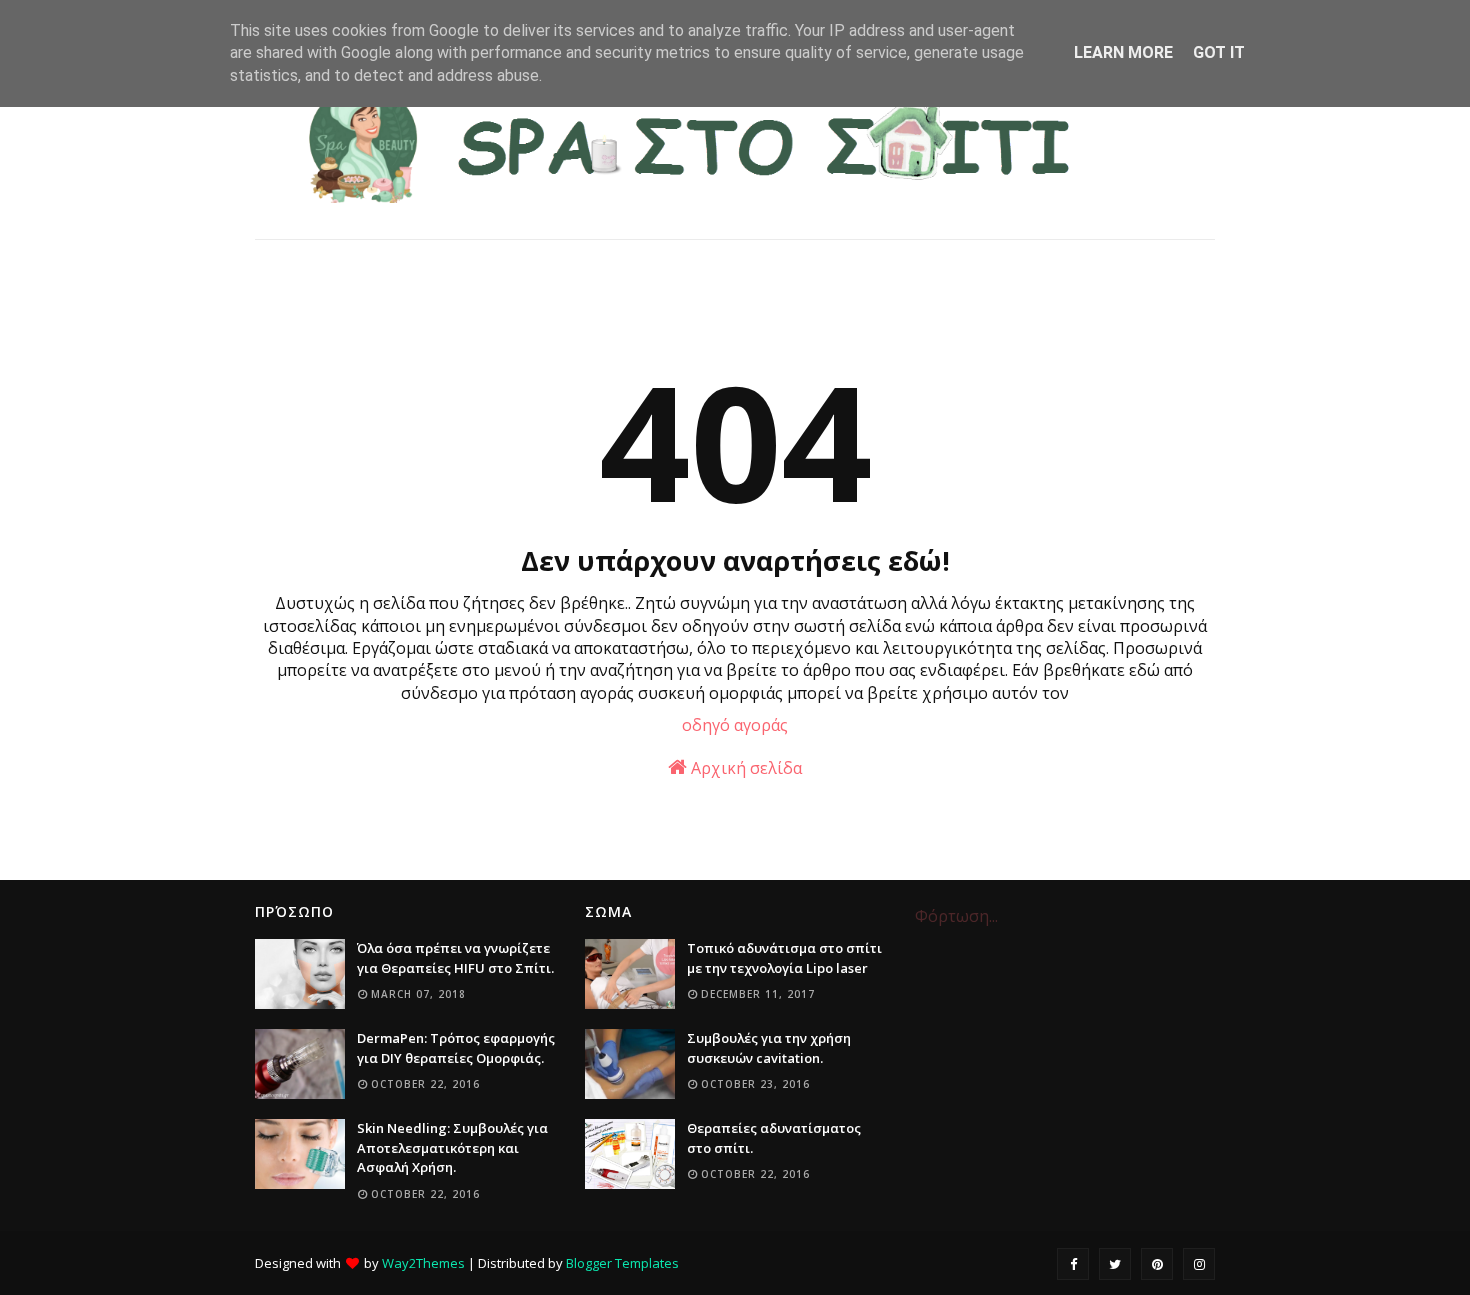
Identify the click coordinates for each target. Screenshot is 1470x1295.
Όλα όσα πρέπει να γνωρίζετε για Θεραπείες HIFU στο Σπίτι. (455, 958)
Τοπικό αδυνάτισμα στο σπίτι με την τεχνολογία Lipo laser (784, 958)
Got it (1219, 52)
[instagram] (1199, 1264)
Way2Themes (423, 1263)
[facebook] (1073, 1264)
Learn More (1123, 52)
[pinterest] (1157, 1264)
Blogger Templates (622, 1263)
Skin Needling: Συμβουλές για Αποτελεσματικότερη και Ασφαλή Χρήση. (452, 1147)
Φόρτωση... (956, 916)
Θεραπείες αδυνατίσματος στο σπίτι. (774, 1138)
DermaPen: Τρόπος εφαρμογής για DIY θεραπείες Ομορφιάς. (456, 1048)
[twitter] (1115, 1264)
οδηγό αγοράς (735, 725)
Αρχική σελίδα (744, 768)
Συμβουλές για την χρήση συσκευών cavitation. (769, 1048)
